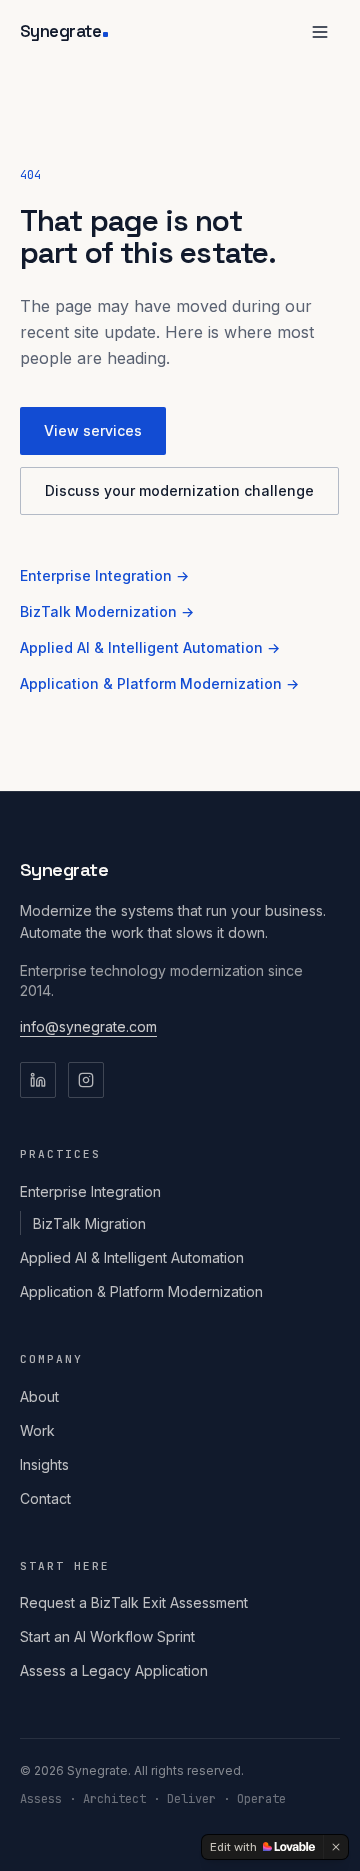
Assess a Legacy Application (114, 1670)
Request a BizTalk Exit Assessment (134, 1602)
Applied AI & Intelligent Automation (132, 1257)
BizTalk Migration (89, 1223)
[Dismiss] (336, 1847)
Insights (44, 1464)
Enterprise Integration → (104, 575)
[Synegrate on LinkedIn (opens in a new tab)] (38, 1080)
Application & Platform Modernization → (159, 683)
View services (93, 430)
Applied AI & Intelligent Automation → (150, 647)
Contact (45, 1498)
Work (37, 1430)
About (39, 1396)
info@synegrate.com (88, 1026)
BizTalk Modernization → (107, 611)
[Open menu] (320, 32)
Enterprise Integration (90, 1191)
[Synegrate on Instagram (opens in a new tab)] (86, 1080)
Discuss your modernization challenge (179, 490)
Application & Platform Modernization (141, 1291)
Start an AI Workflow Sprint (107, 1636)
